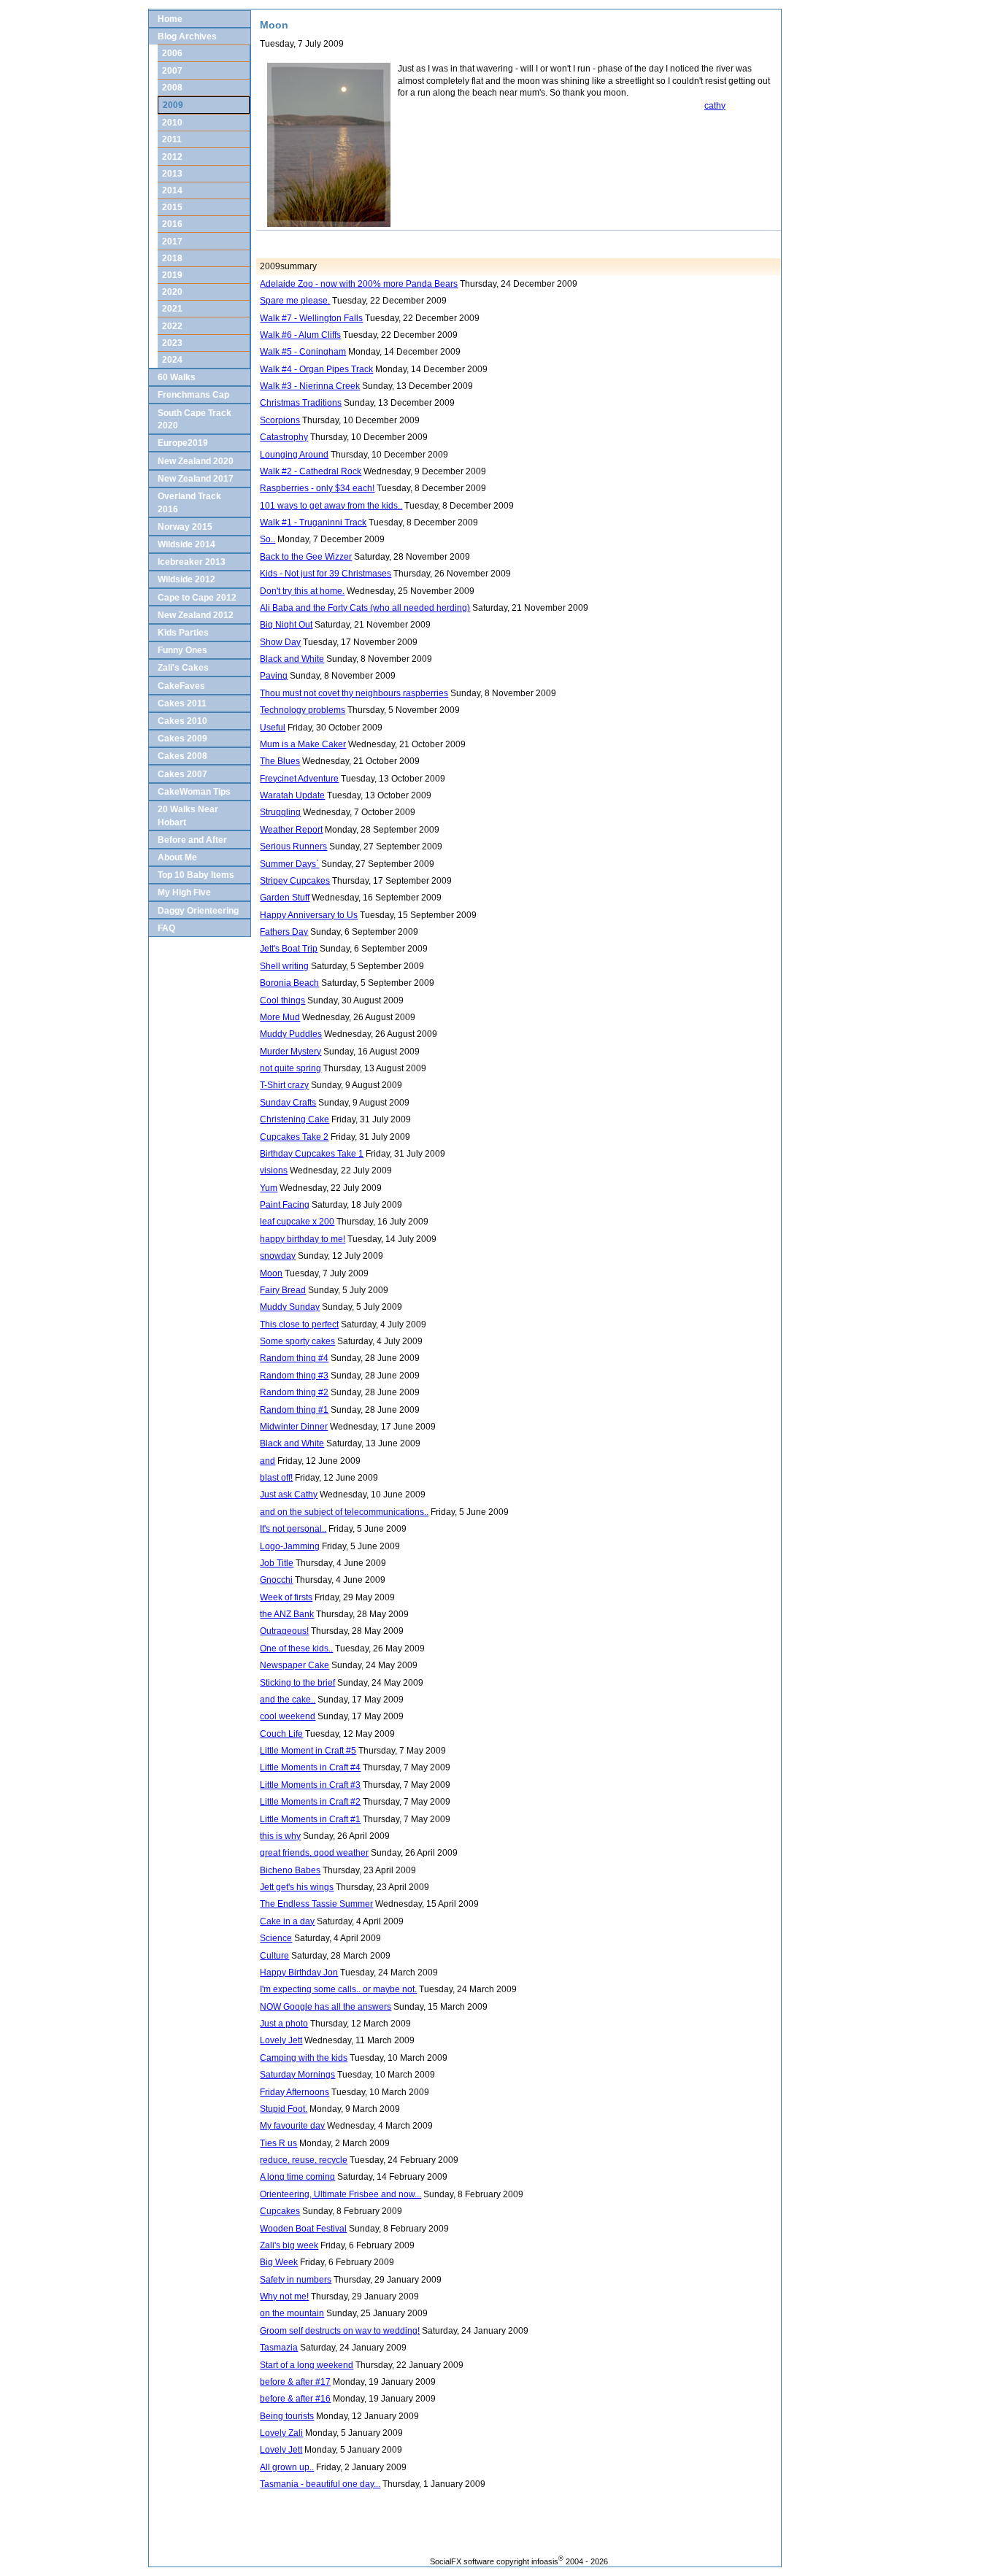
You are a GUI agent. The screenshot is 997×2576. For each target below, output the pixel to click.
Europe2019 (183, 443)
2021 (172, 308)
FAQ (166, 928)
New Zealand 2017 (196, 478)
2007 (172, 70)
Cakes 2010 (182, 721)
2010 (172, 122)
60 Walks (177, 377)
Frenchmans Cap (193, 394)
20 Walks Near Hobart (188, 815)
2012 (172, 157)
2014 (172, 190)
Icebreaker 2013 (192, 562)
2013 (172, 173)
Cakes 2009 (182, 738)
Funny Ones (182, 650)
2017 (172, 241)
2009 (173, 105)
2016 (172, 224)
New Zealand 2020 (196, 461)
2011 (172, 139)
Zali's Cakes (183, 667)
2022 (172, 326)
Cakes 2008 (182, 756)
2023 (172, 343)
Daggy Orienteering (198, 910)
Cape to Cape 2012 (197, 597)
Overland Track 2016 (189, 502)
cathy (715, 105)
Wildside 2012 (186, 579)
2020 (172, 292)
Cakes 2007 (182, 774)
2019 (172, 275)
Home (170, 19)
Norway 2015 (185, 527)
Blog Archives (187, 36)
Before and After (192, 840)
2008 (172, 87)
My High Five (184, 892)
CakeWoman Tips (194, 791)
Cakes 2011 (182, 703)
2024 (172, 359)
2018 (172, 258)
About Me (177, 857)
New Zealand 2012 (196, 615)
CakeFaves (181, 686)
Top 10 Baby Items (196, 875)
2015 (172, 207)
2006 (172, 53)
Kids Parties (183, 632)
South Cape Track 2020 (195, 419)
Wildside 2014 (186, 544)
